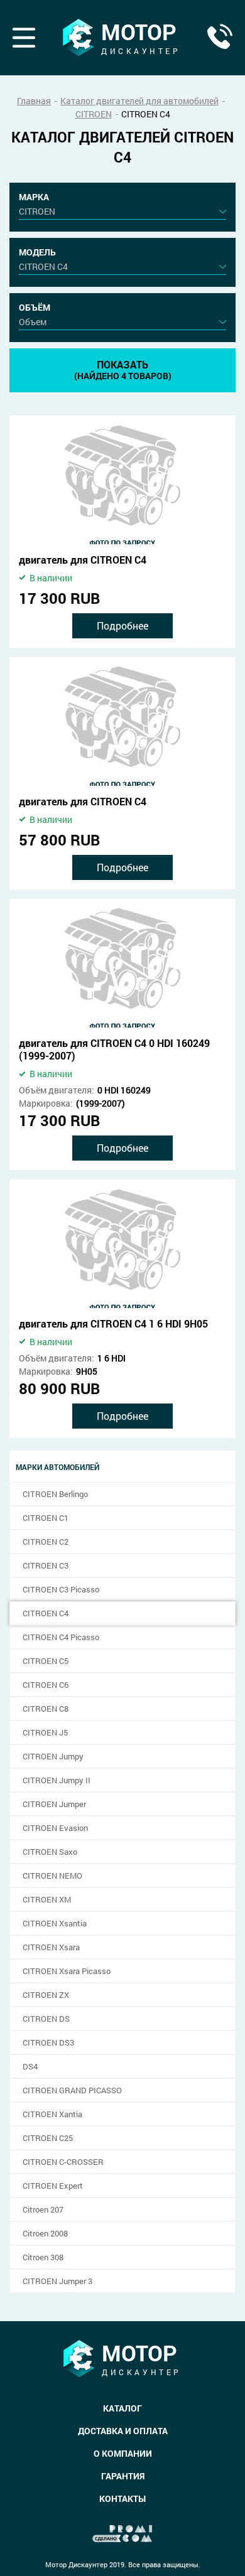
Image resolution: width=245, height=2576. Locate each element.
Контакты (122, 2498)
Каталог (122, 2408)
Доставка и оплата (123, 2431)
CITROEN (94, 114)
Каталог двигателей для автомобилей (139, 101)
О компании (123, 2453)
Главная (34, 101)
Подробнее (122, 625)
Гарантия (123, 2476)
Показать (123, 370)
